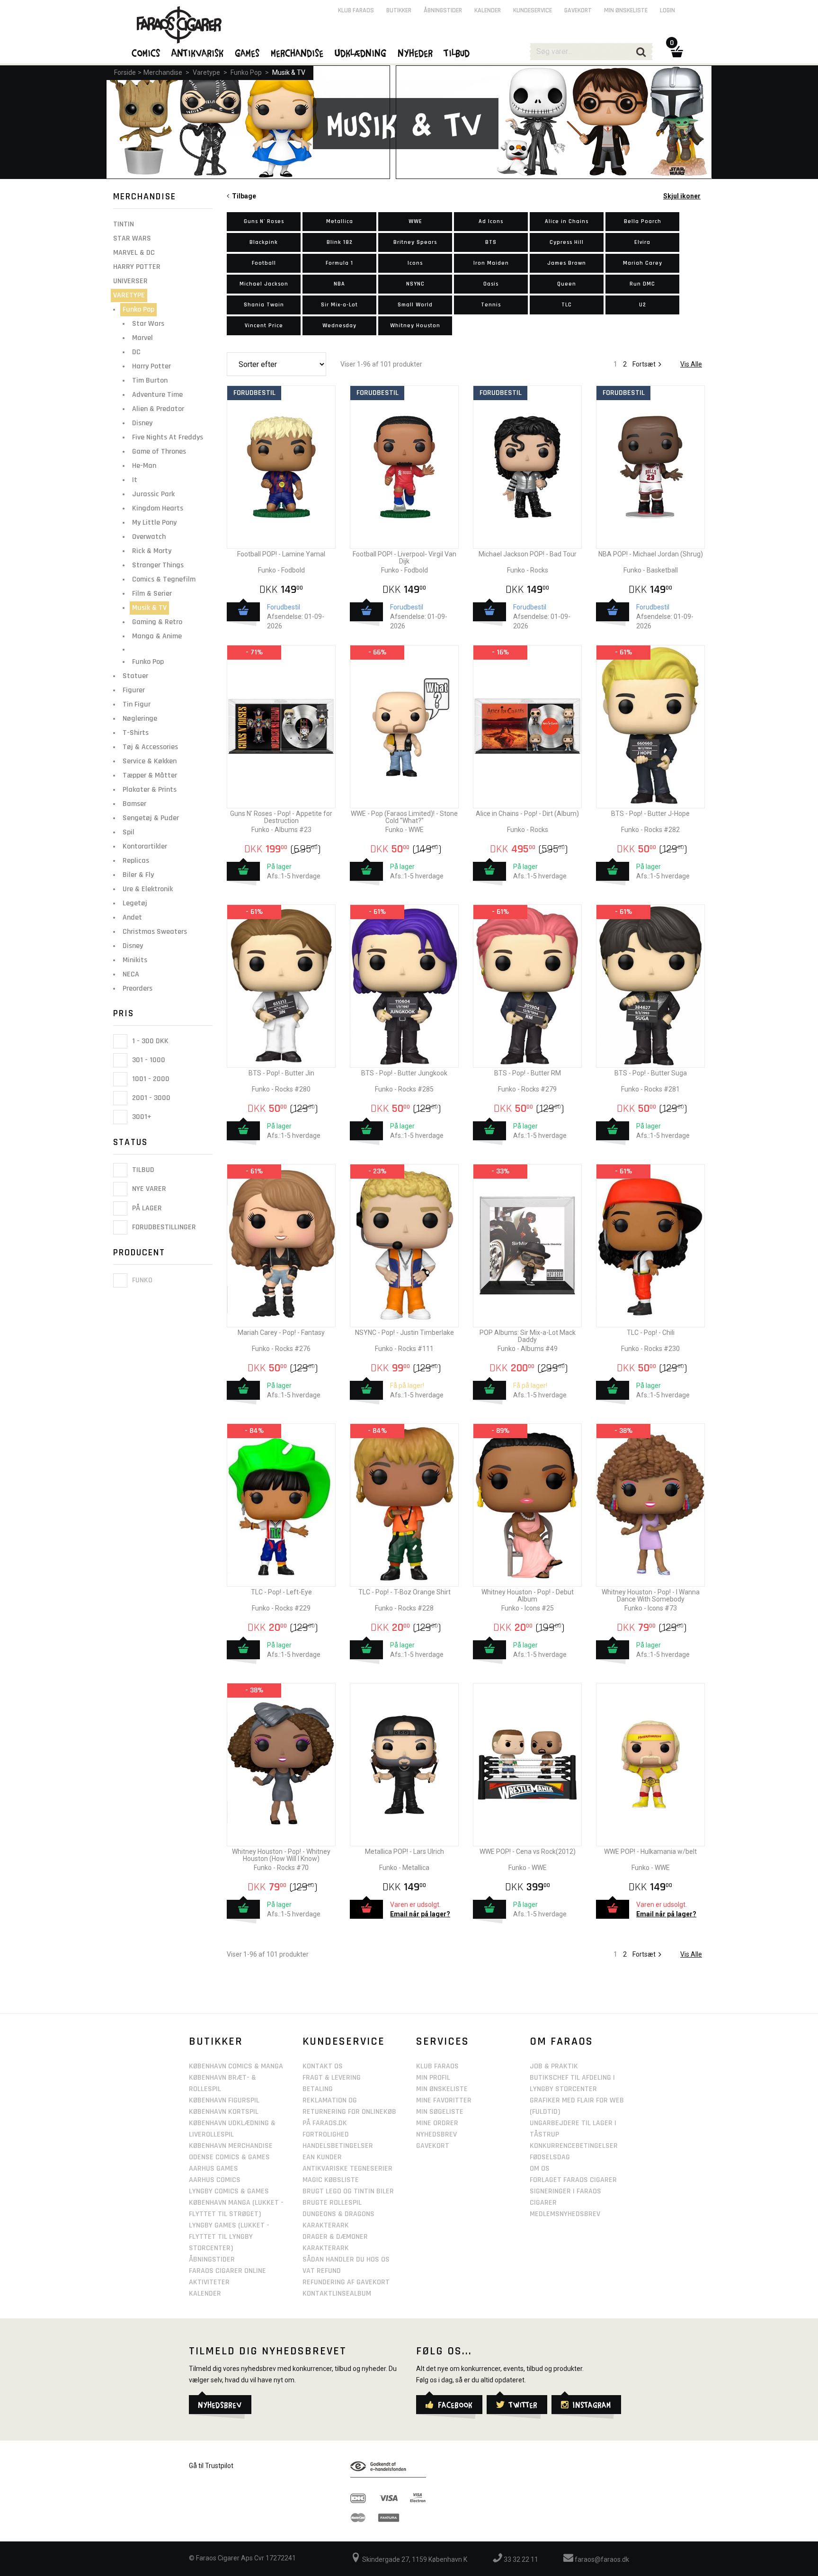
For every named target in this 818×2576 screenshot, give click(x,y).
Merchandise (163, 72)
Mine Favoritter (444, 2100)
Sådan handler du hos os (346, 2259)
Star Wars (132, 238)
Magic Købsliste (331, 2180)
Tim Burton (150, 380)
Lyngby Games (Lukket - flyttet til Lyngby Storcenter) (229, 2237)
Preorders (138, 988)
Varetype (206, 72)
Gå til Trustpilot (211, 2466)
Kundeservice (533, 10)
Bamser (134, 804)
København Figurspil (224, 2100)
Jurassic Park (153, 494)
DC (136, 352)
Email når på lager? (420, 1914)
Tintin (124, 224)
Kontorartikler (145, 846)
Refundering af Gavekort (346, 2282)
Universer (130, 281)
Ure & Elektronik (148, 889)
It (135, 480)
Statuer (135, 676)
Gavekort (578, 10)
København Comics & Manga (236, 2066)
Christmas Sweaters (155, 932)
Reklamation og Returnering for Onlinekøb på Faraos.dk (349, 2112)
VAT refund (322, 2271)
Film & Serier (152, 594)
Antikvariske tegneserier (347, 2169)
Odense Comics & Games (229, 2157)
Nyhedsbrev (436, 2134)
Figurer (134, 690)
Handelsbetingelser (338, 2146)
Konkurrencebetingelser (574, 2146)
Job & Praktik (554, 2066)
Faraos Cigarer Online (227, 2271)
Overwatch (149, 537)
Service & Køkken (150, 761)
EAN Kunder (322, 2157)
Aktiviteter (209, 2282)
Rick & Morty (152, 551)
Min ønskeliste (626, 10)
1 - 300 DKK (149, 1041)
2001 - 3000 (150, 1098)
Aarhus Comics (215, 2180)
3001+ (141, 1117)
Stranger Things (158, 565)
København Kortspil (224, 2112)
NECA (131, 974)
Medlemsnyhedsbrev (565, 2214)
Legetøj (135, 903)
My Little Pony (154, 523)
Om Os (540, 2169)
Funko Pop (246, 72)
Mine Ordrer (437, 2123)
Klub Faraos (356, 10)
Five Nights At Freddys (168, 437)
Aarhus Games (213, 2169)
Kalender (488, 10)
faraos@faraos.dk (601, 2559)
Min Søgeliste (440, 2112)
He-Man (144, 466)
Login (667, 10)
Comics (146, 53)
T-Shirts (136, 733)
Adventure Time (157, 395)
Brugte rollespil (332, 2203)
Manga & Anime (157, 636)
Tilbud (142, 1170)
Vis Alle (691, 364)
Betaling (318, 2089)
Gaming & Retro (157, 622)
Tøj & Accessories (150, 747)
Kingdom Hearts (158, 508)
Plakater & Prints (150, 790)
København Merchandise (231, 2146)
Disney (142, 423)
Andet (132, 917)
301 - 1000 (148, 1060)
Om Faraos (561, 2041)
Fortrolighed (326, 2134)
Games (248, 53)
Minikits (135, 960)
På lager (146, 1208)
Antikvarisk (198, 53)
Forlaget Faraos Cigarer (573, 2180)
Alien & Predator (158, 409)
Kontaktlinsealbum (337, 2294)
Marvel (142, 338)
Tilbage (243, 196)
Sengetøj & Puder (151, 818)
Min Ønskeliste (442, 2089)
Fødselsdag (550, 2157)
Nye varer (148, 1189)
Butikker (399, 10)
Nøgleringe (140, 719)
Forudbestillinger (163, 1227)
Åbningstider (443, 10)
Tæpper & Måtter (150, 775)
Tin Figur (137, 704)
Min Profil (433, 2078)
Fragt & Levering (332, 2078)
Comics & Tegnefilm (164, 579)
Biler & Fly (138, 875)
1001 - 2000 (150, 1079)
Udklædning (361, 53)
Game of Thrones (159, 452)
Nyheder (416, 53)
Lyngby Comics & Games (229, 2191)
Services (443, 2041)
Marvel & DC (134, 253)
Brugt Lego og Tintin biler (348, 2191)
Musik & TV (289, 72)
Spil (129, 832)
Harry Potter (137, 267)
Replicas (136, 861)
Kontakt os (323, 2066)
